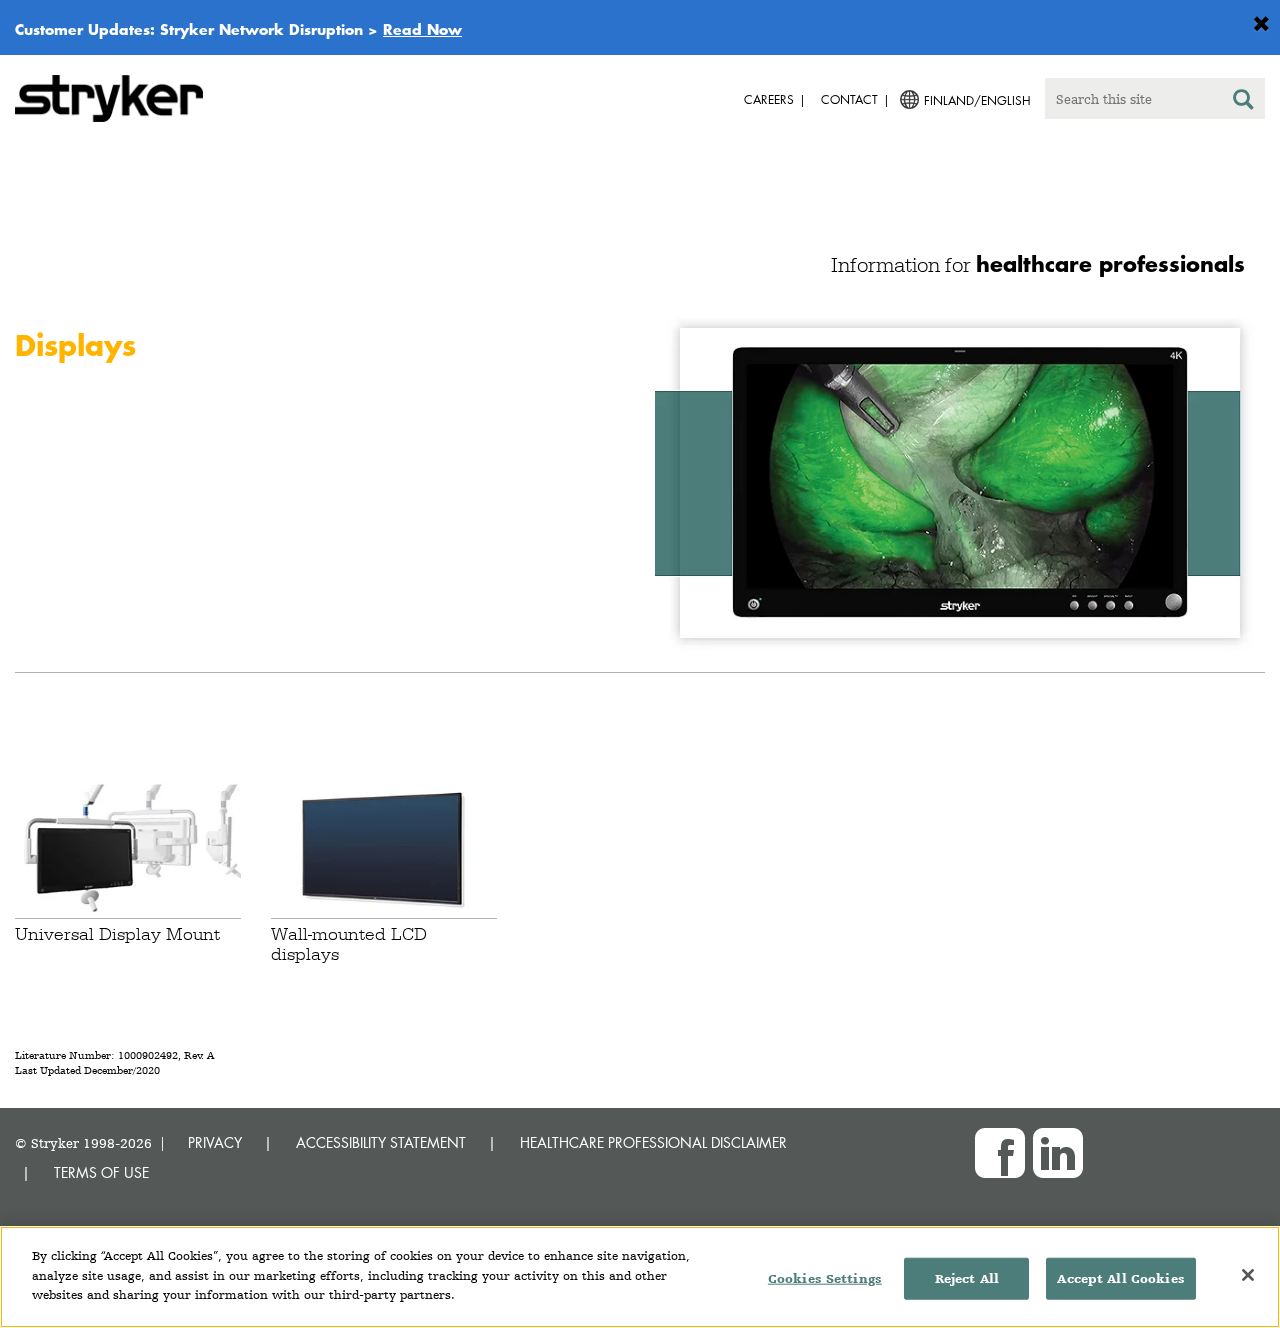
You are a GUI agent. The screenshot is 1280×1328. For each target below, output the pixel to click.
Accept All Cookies (1120, 1278)
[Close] (1248, 1275)
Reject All (967, 1278)
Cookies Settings (825, 1278)
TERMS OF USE (101, 1172)
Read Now (422, 29)
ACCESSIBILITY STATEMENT (381, 1142)
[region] (640, 1277)
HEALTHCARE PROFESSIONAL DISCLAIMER (653, 1142)
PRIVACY (215, 1142)
